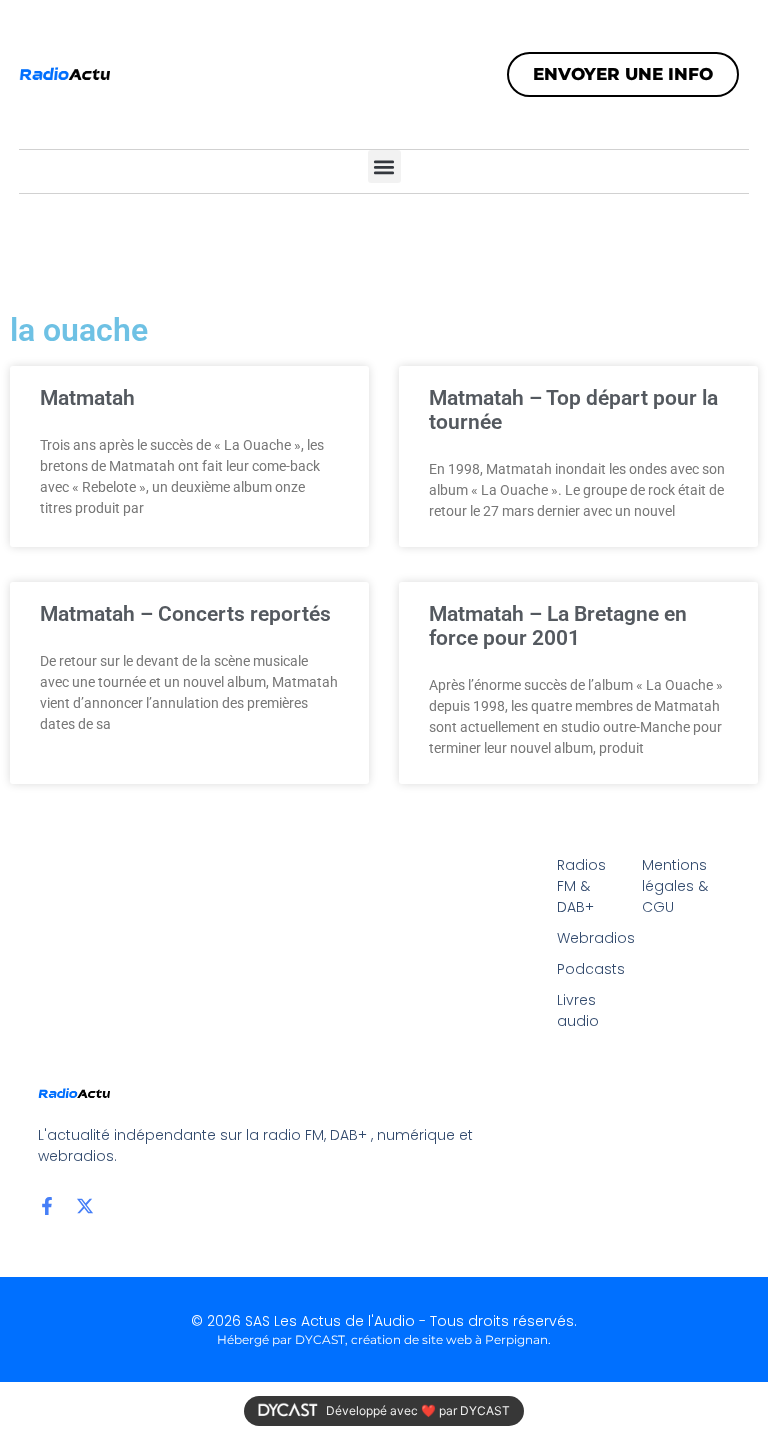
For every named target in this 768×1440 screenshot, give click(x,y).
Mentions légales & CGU (675, 886)
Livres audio (578, 1010)
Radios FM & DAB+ (581, 886)
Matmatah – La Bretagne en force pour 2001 (558, 626)
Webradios (589, 938)
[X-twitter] (85, 1206)
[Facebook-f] (47, 1206)
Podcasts (589, 969)
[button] (384, 166)
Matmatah (87, 398)
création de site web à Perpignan (449, 1339)
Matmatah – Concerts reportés (185, 614)
